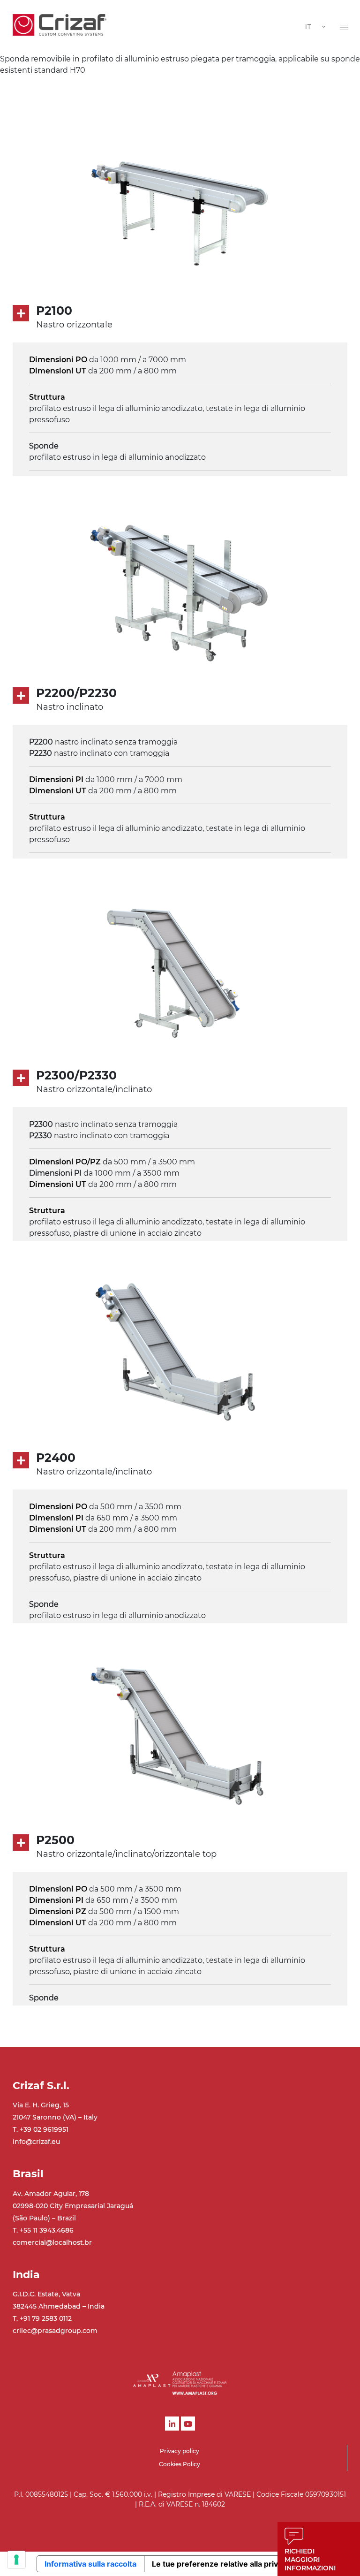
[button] (344, 27)
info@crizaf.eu (36, 2142)
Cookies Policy (180, 2464)
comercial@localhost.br (52, 2242)
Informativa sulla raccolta (90, 2564)
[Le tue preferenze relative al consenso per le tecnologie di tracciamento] (16, 2560)
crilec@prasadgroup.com (55, 2331)
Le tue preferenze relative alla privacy (221, 2564)
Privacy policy (180, 2451)
